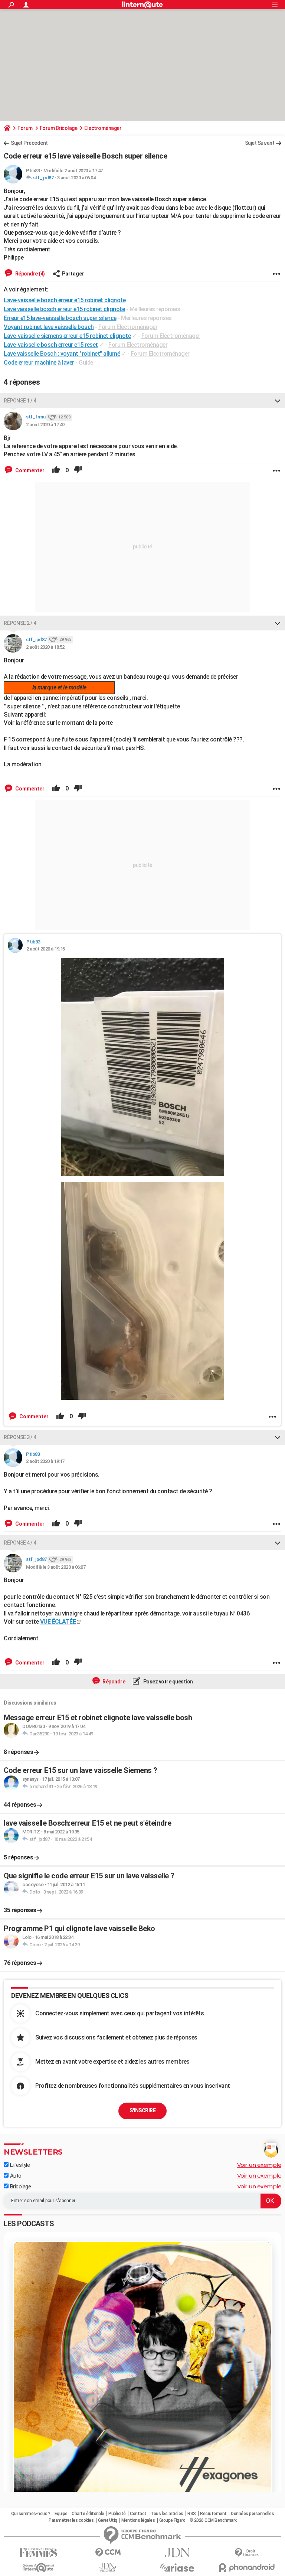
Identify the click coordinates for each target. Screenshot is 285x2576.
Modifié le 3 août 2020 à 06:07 (56, 1567)
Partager (73, 274)
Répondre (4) (30, 274)
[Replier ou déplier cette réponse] (278, 401)
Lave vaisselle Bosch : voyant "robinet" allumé (62, 354)
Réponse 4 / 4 (20, 1543)
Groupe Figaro (172, 2520)
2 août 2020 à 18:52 (45, 647)
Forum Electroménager (128, 327)
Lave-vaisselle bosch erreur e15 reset (51, 345)
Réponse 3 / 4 (20, 1437)
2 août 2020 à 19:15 (46, 949)
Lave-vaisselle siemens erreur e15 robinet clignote (67, 336)
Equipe (61, 2514)
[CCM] (108, 2553)
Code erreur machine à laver (39, 363)
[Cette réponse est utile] (56, 470)
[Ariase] (177, 2567)
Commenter (29, 470)
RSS (192, 2514)
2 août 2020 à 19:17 (45, 1461)
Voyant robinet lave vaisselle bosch (49, 327)
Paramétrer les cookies (71, 2520)
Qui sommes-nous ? (31, 2514)
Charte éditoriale (88, 2514)
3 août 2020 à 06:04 (76, 178)
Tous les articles (167, 2514)
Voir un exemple (259, 2165)
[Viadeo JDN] (108, 2568)
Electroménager (103, 128)
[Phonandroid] (247, 2568)
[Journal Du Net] (177, 2552)
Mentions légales (138, 2520)
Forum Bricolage (59, 128)
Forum (25, 128)
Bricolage (20, 2187)
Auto (15, 2176)
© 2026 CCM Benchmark (213, 2520)
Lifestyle (19, 2165)
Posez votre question (168, 1682)
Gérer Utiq (108, 2520)
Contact (138, 2514)
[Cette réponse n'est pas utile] (78, 470)
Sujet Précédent (29, 143)
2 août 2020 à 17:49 (45, 425)
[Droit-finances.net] (247, 2553)
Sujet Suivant (260, 143)
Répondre (114, 1682)
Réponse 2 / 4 (20, 623)
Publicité (117, 2514)
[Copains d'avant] (38, 2568)
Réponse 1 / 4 (20, 401)
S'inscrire (142, 2110)
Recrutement (213, 2514)
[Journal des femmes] (38, 2553)
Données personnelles (252, 2514)
